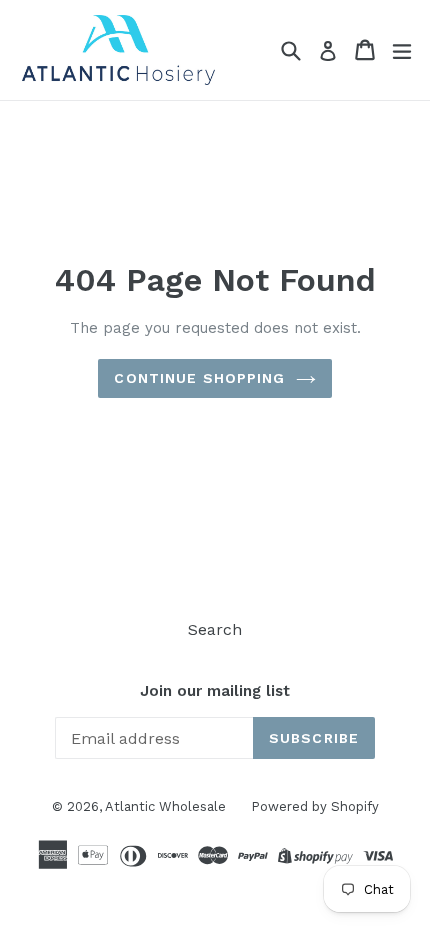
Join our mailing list (215, 691)
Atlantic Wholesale (165, 806)
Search (215, 629)
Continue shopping (199, 378)
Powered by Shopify (315, 806)
